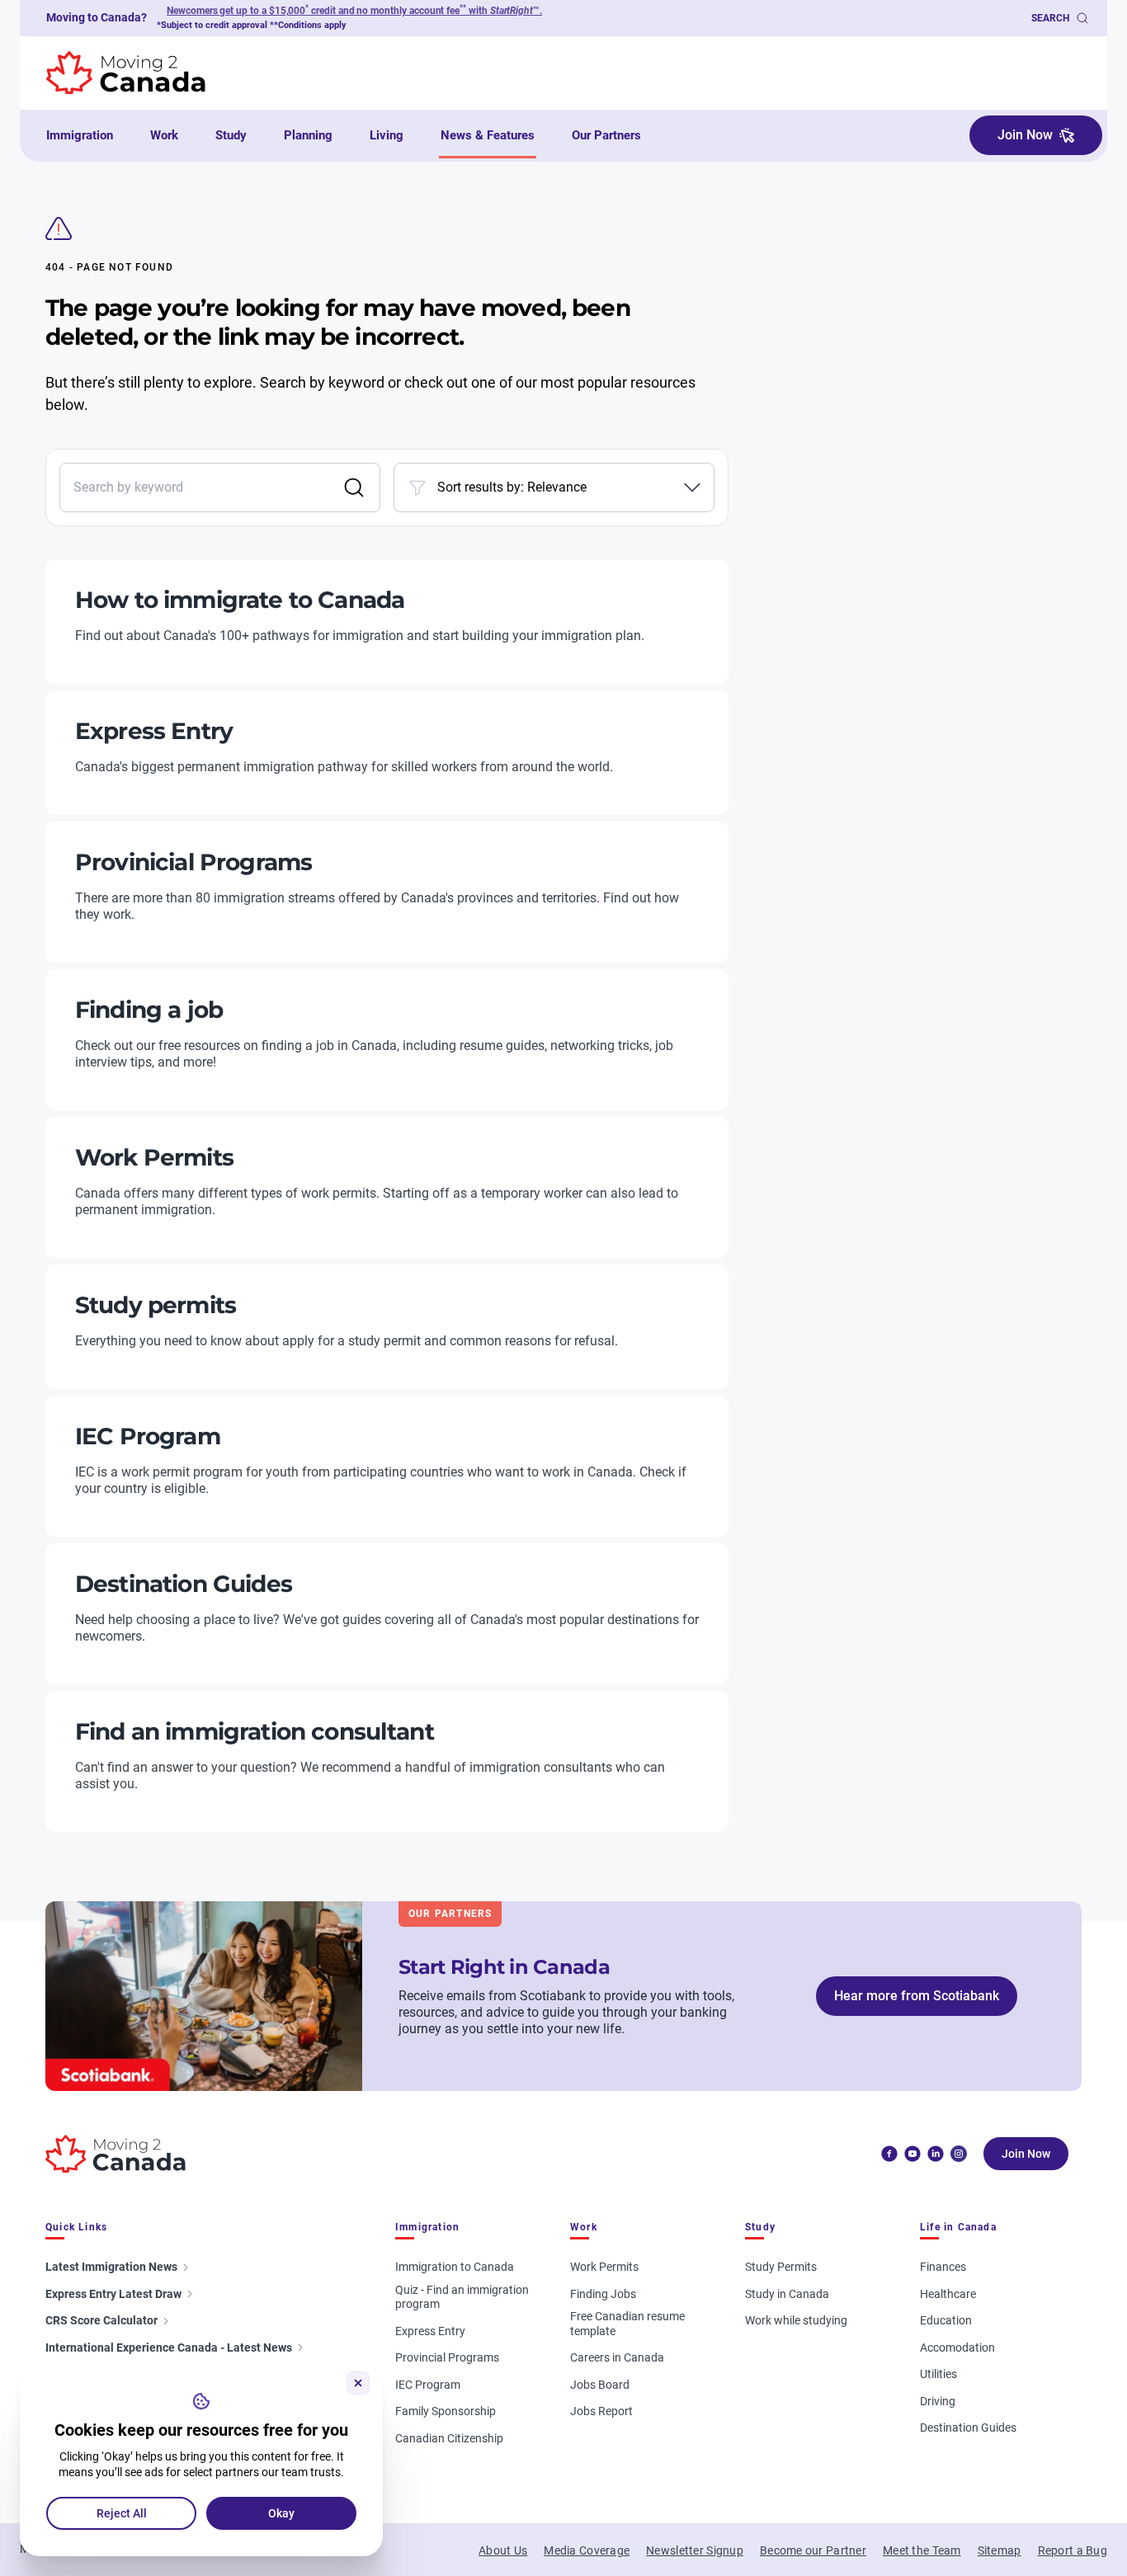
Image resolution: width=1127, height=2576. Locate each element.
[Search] (354, 487)
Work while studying (796, 2320)
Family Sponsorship (446, 2411)
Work (164, 135)
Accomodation (957, 2348)
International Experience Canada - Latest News (169, 2348)
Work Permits (604, 2267)
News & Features (488, 135)
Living (387, 135)
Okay (281, 2513)
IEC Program (428, 2385)
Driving (938, 2401)
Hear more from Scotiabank (917, 1996)
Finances (943, 2267)
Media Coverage (587, 2550)
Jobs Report (601, 2411)
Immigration (80, 135)
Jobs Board (600, 2385)
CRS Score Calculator (101, 2320)
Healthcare (948, 2294)
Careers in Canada (617, 2357)
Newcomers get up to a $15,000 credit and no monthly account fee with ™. (354, 11)
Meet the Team (922, 2550)
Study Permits (781, 2267)
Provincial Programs (447, 2357)
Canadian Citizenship (449, 2438)
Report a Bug (1073, 2550)
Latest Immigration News (111, 2267)
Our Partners (606, 135)
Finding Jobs (603, 2294)
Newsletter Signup (695, 2550)
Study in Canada (787, 2294)
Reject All (122, 2513)
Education (946, 2320)
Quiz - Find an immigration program (462, 2297)
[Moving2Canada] (116, 2154)
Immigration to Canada (455, 2267)
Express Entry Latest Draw (113, 2294)
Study (231, 135)
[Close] (358, 2383)
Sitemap (1000, 2550)
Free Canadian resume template (627, 2324)
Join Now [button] (1025, 135)
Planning (308, 135)
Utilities (938, 2374)
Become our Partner (813, 2550)
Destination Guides (968, 2428)
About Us (503, 2550)
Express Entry (430, 2331)
